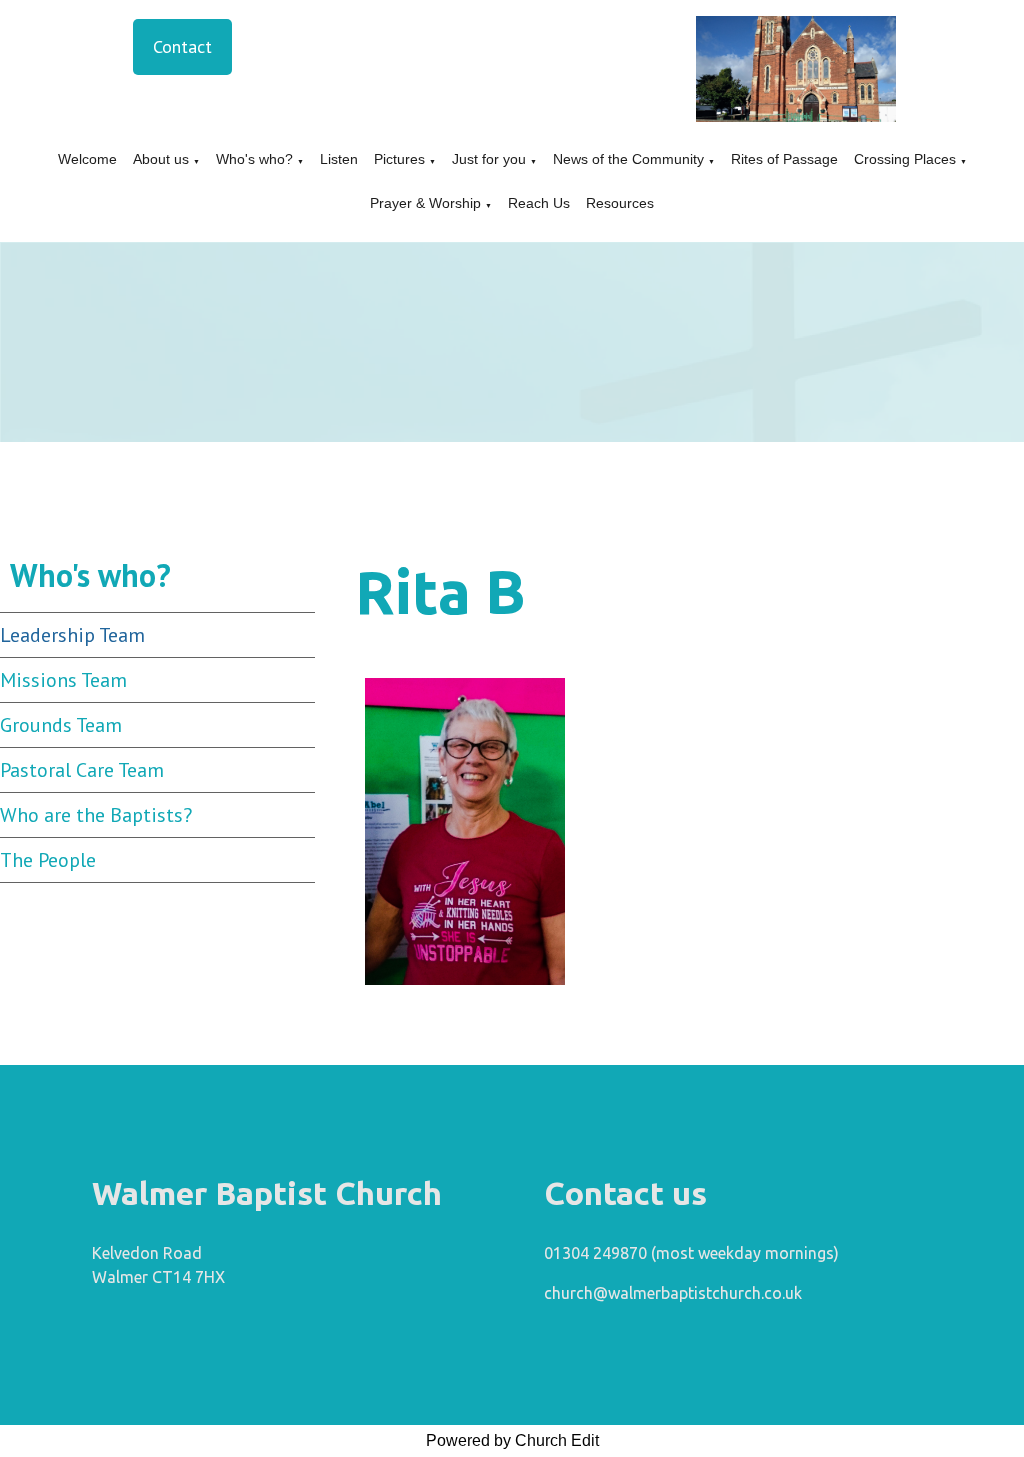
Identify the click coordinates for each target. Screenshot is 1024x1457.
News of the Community (628, 159)
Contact (182, 46)
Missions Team (63, 680)
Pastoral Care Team (82, 770)
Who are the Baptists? (96, 815)
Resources (620, 203)
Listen (339, 159)
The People (48, 860)
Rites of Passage (784, 159)
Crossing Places (905, 159)
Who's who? (254, 159)
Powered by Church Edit (512, 1440)
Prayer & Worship (425, 203)
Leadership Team (72, 635)
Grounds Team (61, 725)
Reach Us (539, 203)
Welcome (87, 159)
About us (161, 159)
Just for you (489, 159)
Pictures (399, 159)
